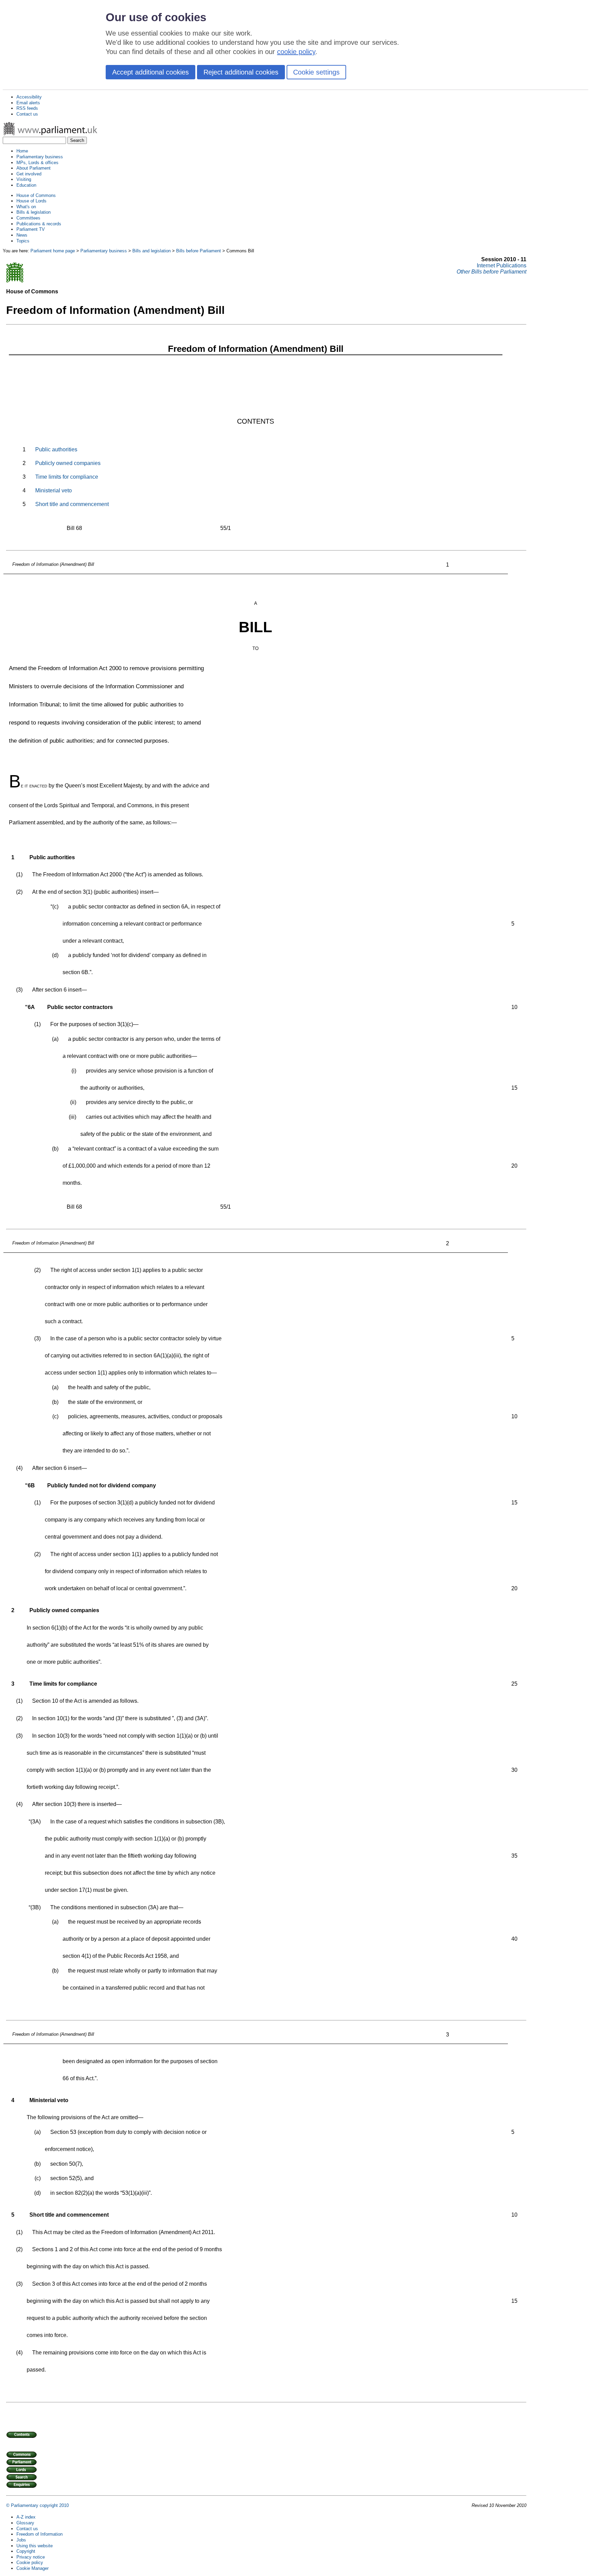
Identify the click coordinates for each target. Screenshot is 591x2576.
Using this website (35, 2546)
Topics (23, 241)
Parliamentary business (40, 157)
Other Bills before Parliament (491, 272)
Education (26, 185)
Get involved (29, 174)
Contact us (27, 114)
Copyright (26, 2551)
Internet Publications (502, 265)
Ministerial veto (54, 490)
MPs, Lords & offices (37, 163)
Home (22, 151)
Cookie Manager (32, 2568)
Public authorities (56, 449)
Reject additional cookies (241, 72)
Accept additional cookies (150, 72)
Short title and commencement (72, 504)
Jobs (21, 2540)
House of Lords (31, 201)
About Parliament (34, 168)
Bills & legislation (34, 212)
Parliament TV (31, 229)
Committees (28, 218)
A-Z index (26, 2517)
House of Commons (36, 195)
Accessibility (29, 97)
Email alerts (28, 103)
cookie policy (296, 52)
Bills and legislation (152, 251)
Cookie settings (316, 72)
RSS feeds (27, 108)
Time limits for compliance (67, 477)
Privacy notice (31, 2557)
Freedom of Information (40, 2534)
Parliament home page (53, 251)
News (22, 235)
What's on (26, 207)
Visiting (24, 179)
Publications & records (39, 224)
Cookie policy (30, 2562)
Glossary (25, 2523)
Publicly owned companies (68, 463)
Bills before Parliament (199, 251)
